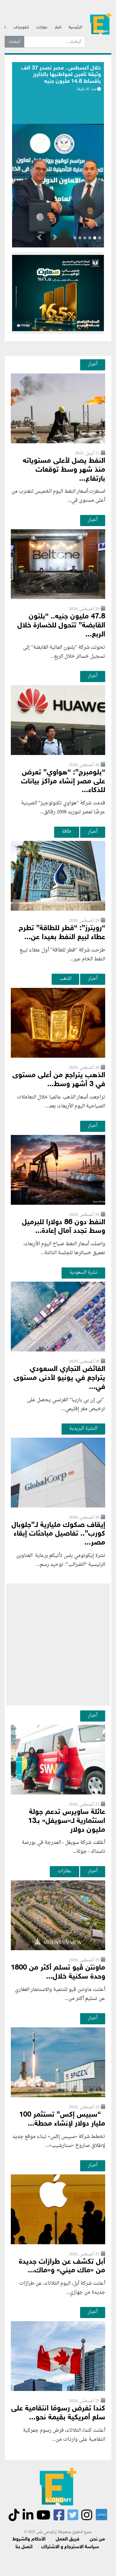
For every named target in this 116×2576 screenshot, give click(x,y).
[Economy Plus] (101, 25)
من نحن (97, 2539)
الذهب (65, 979)
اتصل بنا (24, 2547)
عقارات (64, 1871)
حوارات (42, 27)
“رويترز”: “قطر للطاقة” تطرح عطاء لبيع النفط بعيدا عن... (62, 933)
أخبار (58, 27)
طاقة (67, 832)
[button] (55, 238)
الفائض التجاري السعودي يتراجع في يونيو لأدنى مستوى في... (59, 1378)
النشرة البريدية (83, 1428)
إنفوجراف (21, 27)
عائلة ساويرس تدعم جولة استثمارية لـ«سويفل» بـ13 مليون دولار (67, 1821)
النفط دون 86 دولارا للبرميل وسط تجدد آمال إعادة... (64, 1227)
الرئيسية (75, 27)
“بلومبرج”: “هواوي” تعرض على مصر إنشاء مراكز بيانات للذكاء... (63, 782)
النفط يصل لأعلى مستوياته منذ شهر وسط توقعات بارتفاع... (64, 470)
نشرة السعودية (83, 1272)
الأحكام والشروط (29, 2539)
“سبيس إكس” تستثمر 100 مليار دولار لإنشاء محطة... (62, 2119)
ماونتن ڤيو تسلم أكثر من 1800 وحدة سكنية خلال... (58, 1972)
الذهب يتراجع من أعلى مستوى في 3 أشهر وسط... (59, 1080)
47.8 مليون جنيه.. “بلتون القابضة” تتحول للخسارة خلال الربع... (61, 626)
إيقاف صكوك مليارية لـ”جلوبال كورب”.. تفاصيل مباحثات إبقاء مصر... (58, 1534)
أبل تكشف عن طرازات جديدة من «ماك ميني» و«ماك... (62, 2266)
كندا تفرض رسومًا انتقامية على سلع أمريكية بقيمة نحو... (58, 2413)
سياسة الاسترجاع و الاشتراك (70, 2547)
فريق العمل (68, 2539)
